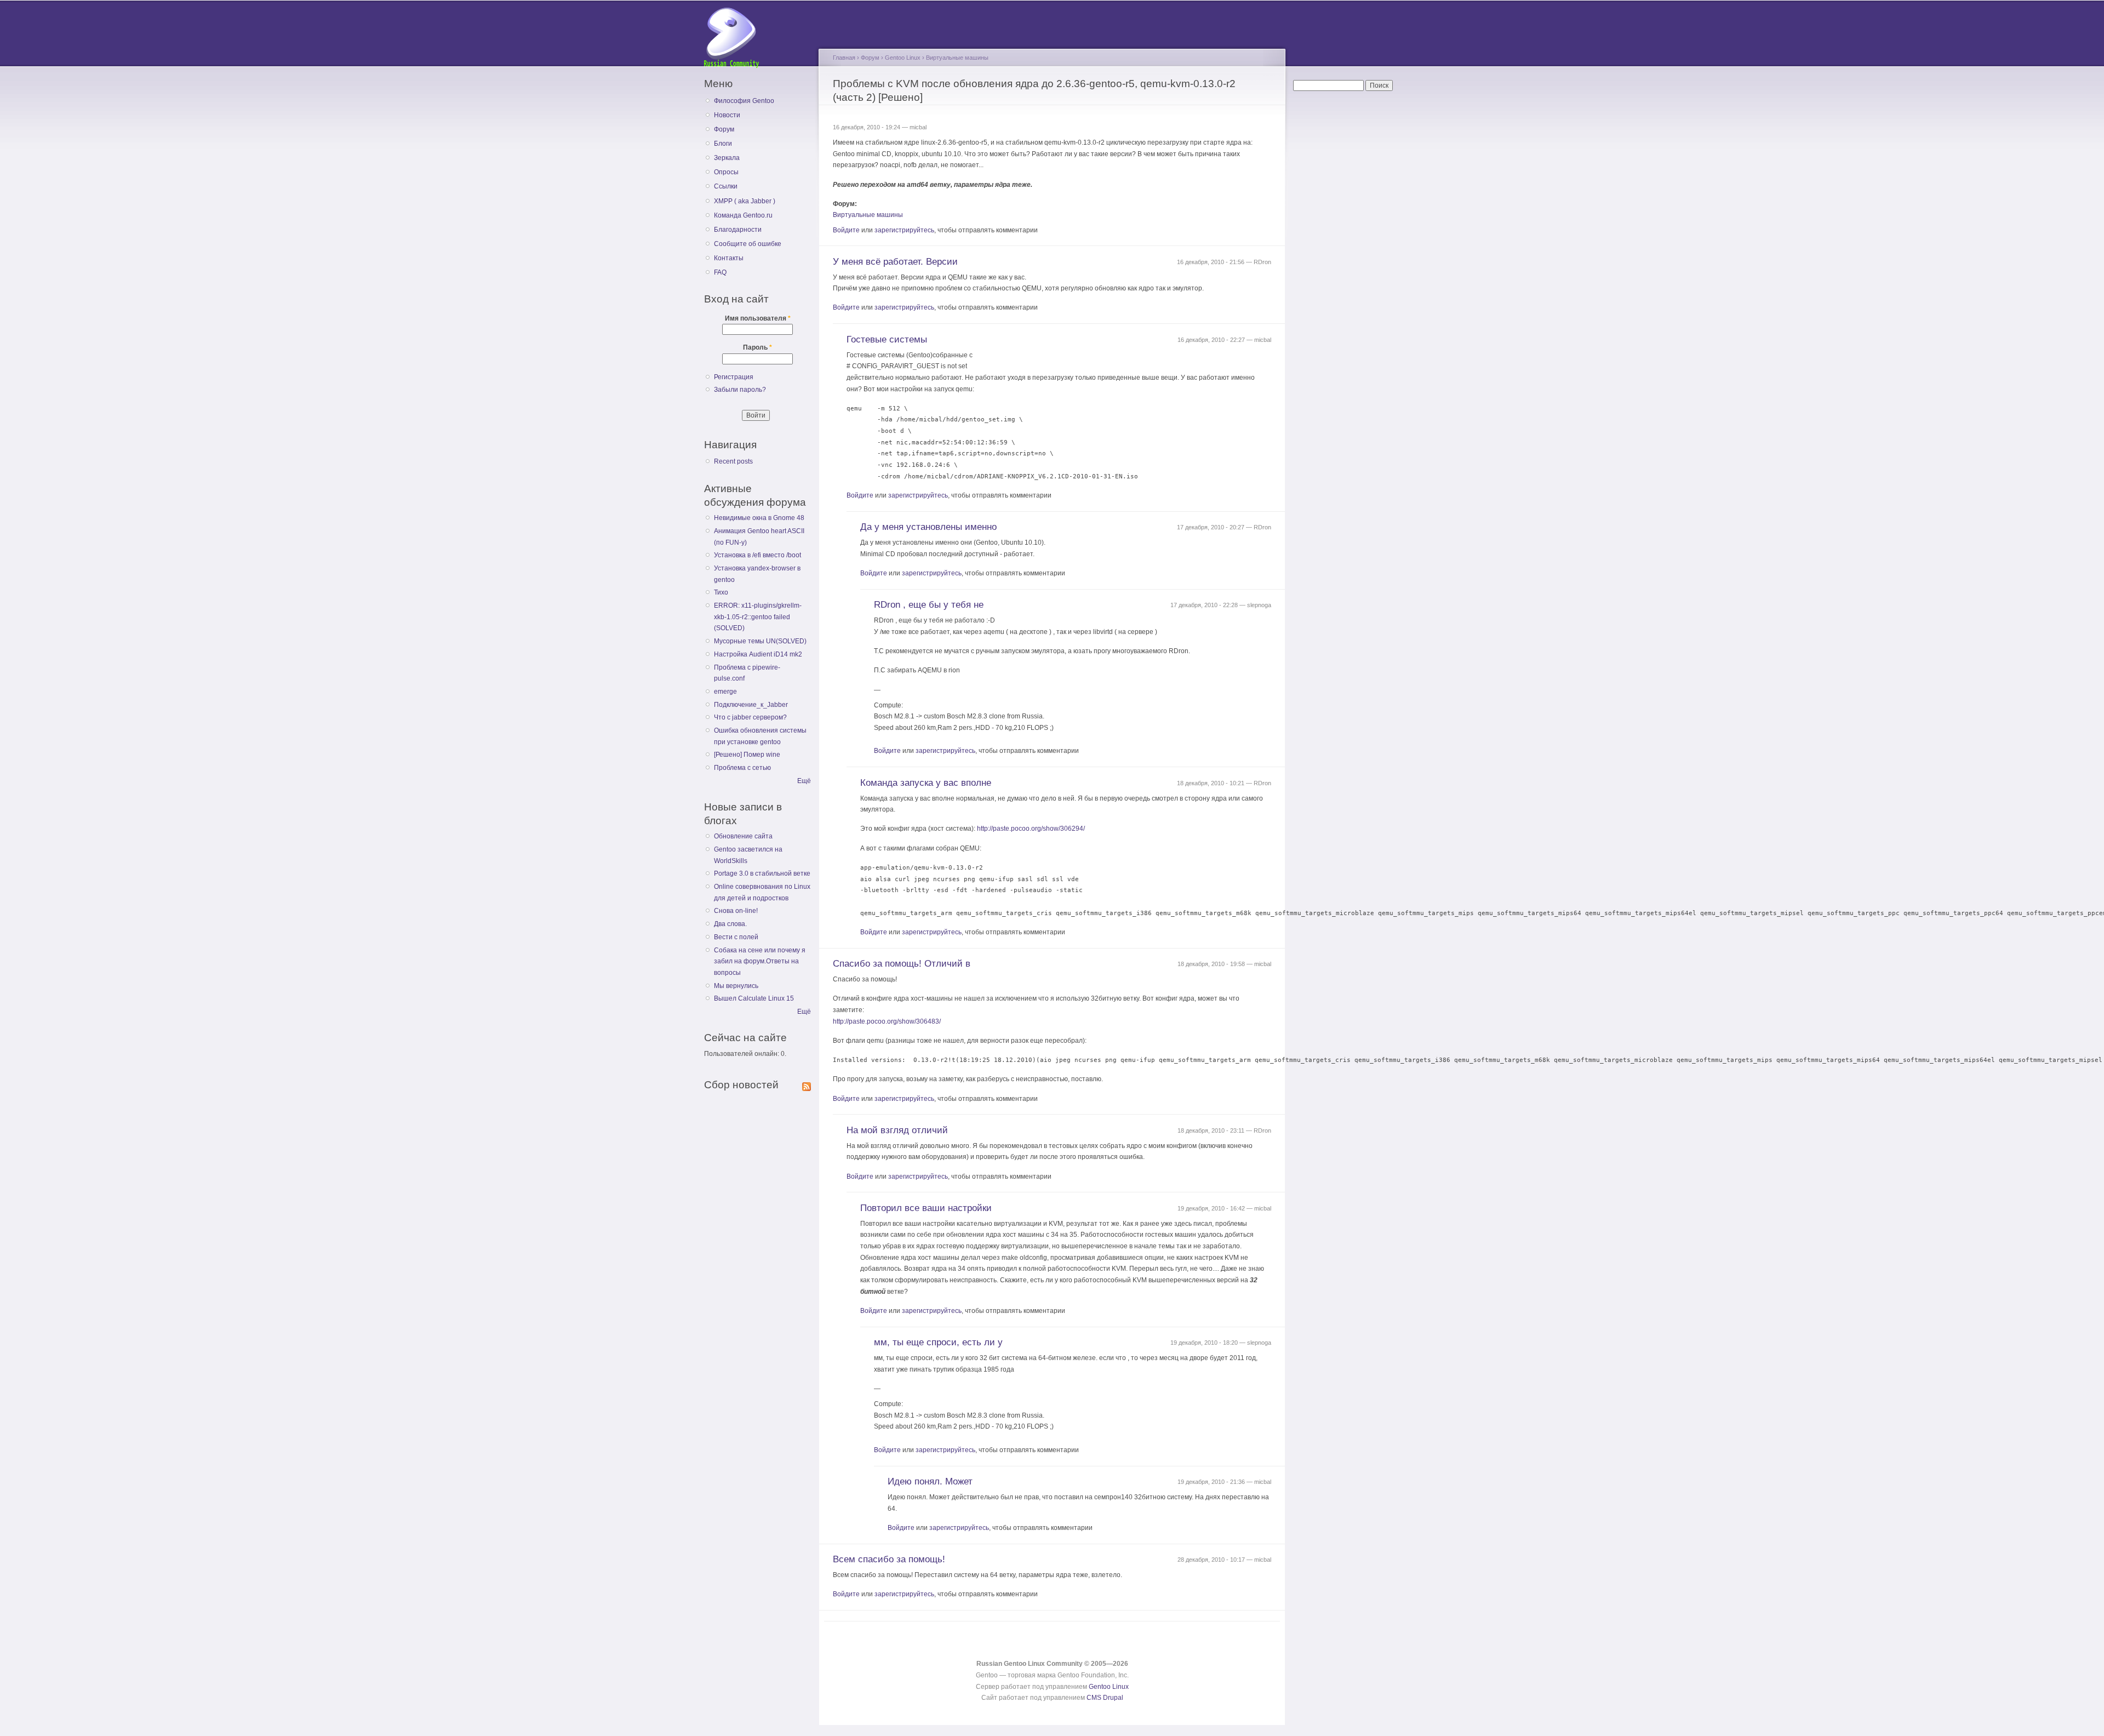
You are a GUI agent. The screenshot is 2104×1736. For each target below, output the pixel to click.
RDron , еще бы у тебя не (929, 605)
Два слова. (730, 924)
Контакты (729, 258)
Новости (727, 115)
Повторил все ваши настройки (926, 1208)
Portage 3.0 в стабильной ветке (762, 873)
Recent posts (733, 461)
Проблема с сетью (742, 768)
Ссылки (726, 186)
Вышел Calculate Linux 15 (754, 998)
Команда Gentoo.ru (743, 215)
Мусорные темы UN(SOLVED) (760, 641)
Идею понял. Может (930, 1481)
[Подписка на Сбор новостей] (807, 1084)
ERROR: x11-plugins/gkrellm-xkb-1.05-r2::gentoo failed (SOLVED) (758, 617)
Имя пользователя (758, 318)
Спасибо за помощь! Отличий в (902, 964)
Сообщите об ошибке (748, 244)
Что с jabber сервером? (750, 717)
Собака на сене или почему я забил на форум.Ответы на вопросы (760, 961)
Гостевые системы (887, 339)
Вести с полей (736, 937)
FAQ (720, 272)
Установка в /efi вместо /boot (757, 555)
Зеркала (727, 158)
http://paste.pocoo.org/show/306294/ (1031, 829)
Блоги (723, 144)
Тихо (721, 592)
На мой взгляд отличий (897, 1130)
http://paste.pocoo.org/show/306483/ (887, 1021)
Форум (724, 129)
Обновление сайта (743, 836)
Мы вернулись (736, 986)
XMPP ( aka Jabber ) (745, 201)
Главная (844, 58)
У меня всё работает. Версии (895, 262)
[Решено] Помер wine (747, 755)
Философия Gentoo (744, 101)
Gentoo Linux (903, 58)
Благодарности (738, 230)
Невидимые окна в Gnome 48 (759, 518)
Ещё (804, 781)
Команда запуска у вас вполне (926, 783)
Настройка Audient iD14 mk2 (758, 654)
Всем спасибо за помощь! (889, 1559)
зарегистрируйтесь (904, 230)
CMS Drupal (1105, 1698)
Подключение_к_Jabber (751, 705)
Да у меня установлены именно (928, 527)
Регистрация (734, 377)
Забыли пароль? (740, 390)
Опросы (726, 172)
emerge (725, 692)
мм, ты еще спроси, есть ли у (938, 1342)
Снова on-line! (736, 911)
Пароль (757, 347)
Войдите (846, 230)
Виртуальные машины (957, 58)
